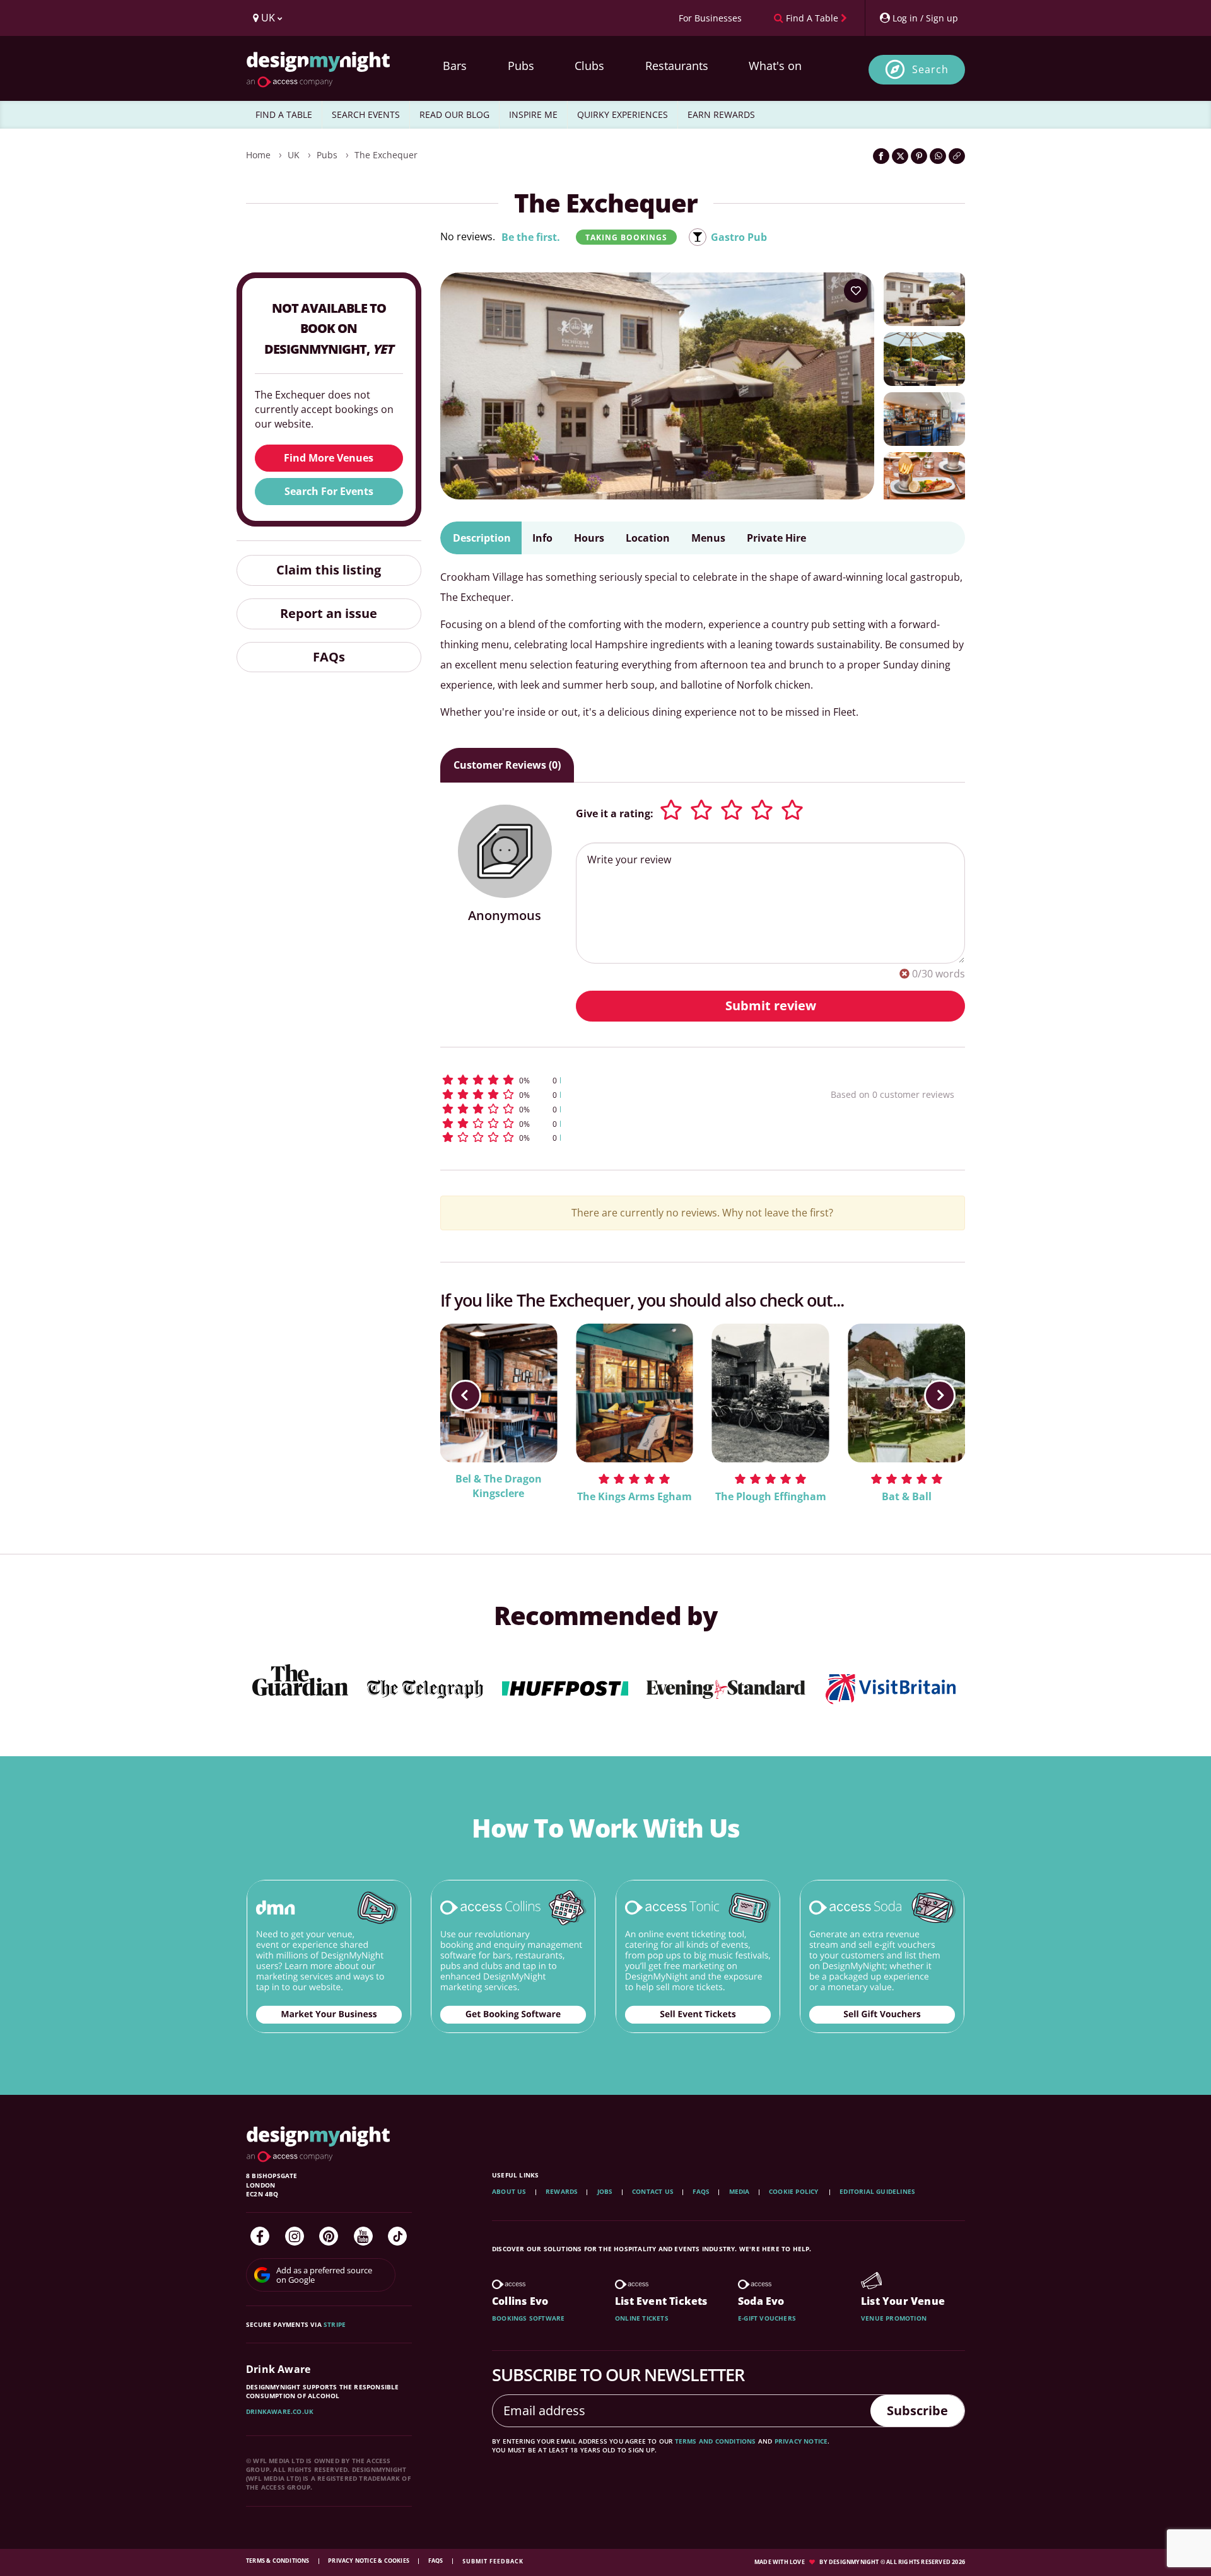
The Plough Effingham (771, 1496)
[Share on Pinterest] (919, 156)
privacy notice (801, 2441)
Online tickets (642, 2318)
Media (740, 2191)
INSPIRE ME (533, 114)
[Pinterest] (329, 2236)
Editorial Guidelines (877, 2191)
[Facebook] (260, 2236)
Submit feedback (493, 2561)
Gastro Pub (739, 237)
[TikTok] (397, 2236)
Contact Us (653, 2191)
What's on (775, 66)
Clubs (589, 66)
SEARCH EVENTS (366, 114)
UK (294, 155)
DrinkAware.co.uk (280, 2411)
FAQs (329, 657)
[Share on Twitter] (900, 156)
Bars (455, 66)
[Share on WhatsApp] (938, 156)
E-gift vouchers (767, 2318)
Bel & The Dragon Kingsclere (499, 1486)
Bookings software (528, 2318)
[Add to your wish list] (856, 291)
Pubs (521, 66)
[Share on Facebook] (881, 156)
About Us (509, 2191)
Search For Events (329, 491)
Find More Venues (329, 458)
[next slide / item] (940, 1396)
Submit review (771, 1005)
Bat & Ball (907, 1496)
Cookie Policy (795, 2191)
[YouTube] (363, 2236)
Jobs (605, 2191)
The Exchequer (386, 155)
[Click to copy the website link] (957, 156)
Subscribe (917, 2410)
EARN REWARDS (721, 114)
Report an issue (329, 613)
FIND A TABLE (284, 114)
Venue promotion (894, 2318)
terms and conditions (716, 2441)
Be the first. (531, 237)
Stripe (335, 2324)
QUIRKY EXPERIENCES (623, 114)
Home (258, 155)
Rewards (562, 2191)
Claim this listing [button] (329, 570)
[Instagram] (295, 2236)
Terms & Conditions (278, 2561)
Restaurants (677, 66)
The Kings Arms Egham (635, 1496)
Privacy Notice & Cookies (369, 2561)
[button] (612, 1080)
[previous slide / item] (465, 1396)
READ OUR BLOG (454, 114)
